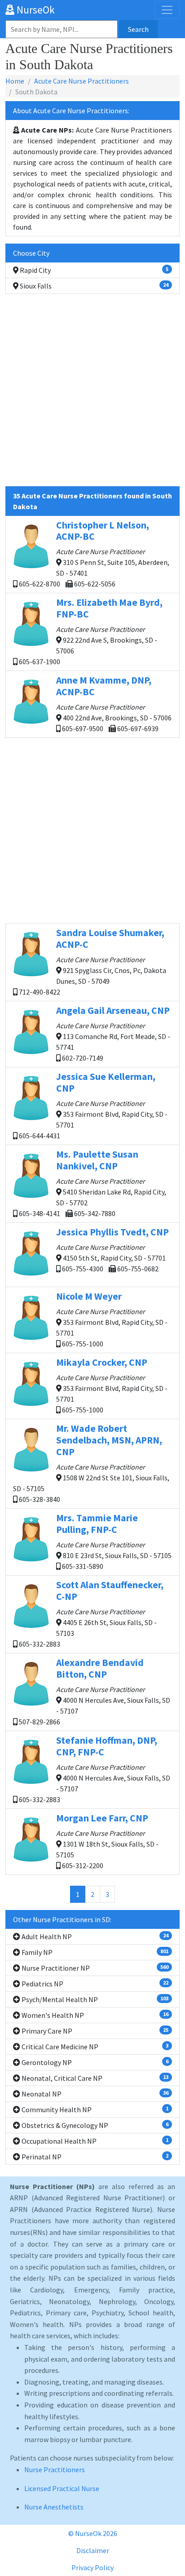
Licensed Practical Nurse (62, 2488)
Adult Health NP (94, 1936)
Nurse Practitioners (55, 2469)
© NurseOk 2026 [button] (93, 2533)
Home (15, 81)
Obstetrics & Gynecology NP (94, 2125)
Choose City (31, 253)
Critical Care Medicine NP (94, 2047)
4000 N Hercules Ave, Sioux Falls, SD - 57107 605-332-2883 (94, 1769)
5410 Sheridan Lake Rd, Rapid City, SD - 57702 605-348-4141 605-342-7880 (92, 1183)
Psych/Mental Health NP (94, 1999)
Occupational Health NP (94, 2141)
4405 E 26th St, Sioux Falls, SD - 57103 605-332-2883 (90, 1614)
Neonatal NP (94, 2094)
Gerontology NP (94, 2062)
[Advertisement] (92, 394)
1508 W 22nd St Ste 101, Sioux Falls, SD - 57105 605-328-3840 (91, 1463)
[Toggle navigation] (167, 10)
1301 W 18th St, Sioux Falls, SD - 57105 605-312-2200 (107, 1841)
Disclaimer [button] (93, 2550)
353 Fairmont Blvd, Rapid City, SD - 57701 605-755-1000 (112, 1319)
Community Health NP (94, 2110)
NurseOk (35, 10)
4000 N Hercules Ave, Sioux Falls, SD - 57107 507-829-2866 (94, 1691)
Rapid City (93, 270)
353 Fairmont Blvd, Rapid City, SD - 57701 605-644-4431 (92, 1105)
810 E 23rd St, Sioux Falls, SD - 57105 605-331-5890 (114, 1541)
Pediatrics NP (94, 1984)
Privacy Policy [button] (92, 2567)
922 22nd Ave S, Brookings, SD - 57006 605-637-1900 (90, 631)
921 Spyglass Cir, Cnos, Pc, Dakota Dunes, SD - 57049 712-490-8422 (92, 962)
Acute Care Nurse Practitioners (81, 81)
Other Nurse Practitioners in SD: (62, 1919)
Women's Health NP (94, 2015)
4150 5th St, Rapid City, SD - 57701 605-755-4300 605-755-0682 (112, 1250)
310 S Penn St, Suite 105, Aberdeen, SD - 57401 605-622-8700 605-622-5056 (93, 554)
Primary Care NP (94, 2031)
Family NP (94, 1952)
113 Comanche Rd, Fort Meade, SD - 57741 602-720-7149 (113, 1033)
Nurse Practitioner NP (94, 1968)
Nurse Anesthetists (54, 2507)
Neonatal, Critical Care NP (94, 2078)
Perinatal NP (94, 2157)
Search (138, 29)
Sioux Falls (93, 286)
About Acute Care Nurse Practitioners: (71, 111)
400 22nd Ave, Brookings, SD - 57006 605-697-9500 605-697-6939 (114, 704)
